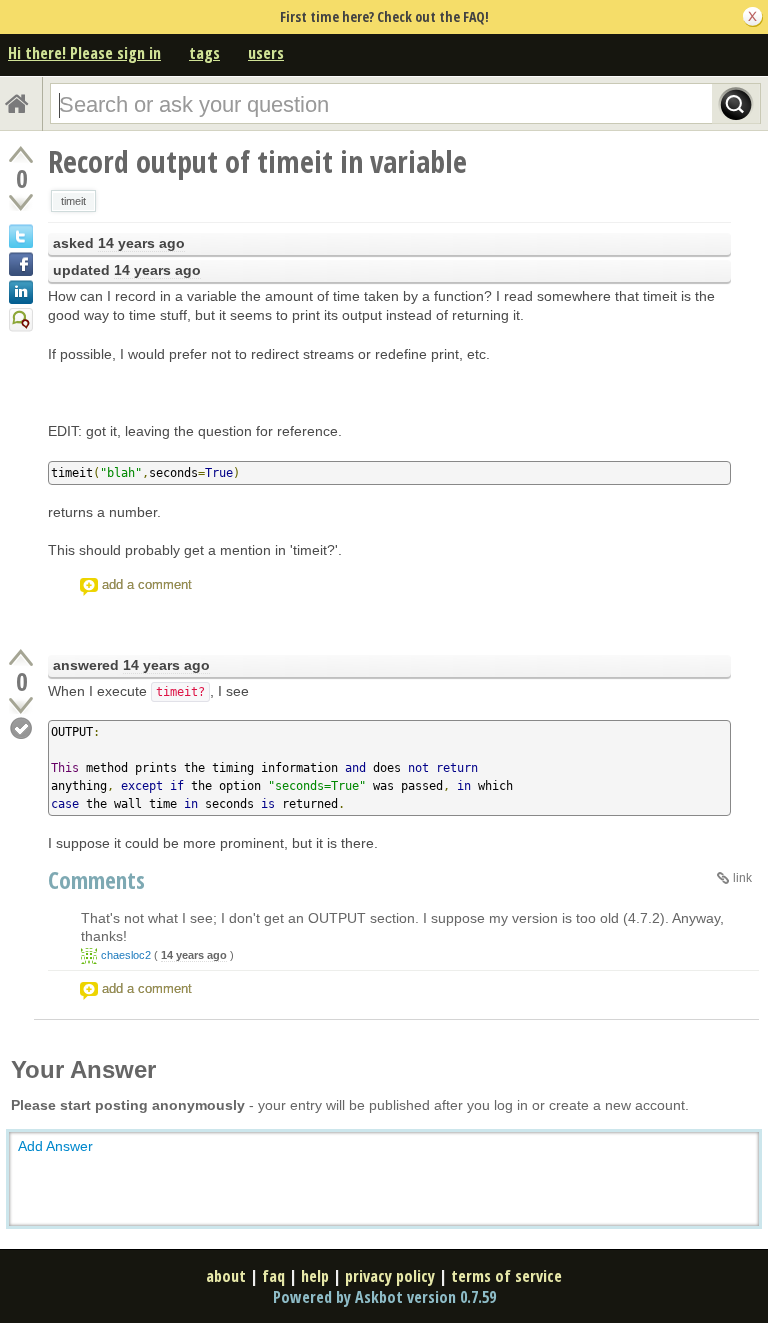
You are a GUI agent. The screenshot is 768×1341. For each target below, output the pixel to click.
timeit (73, 201)
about (226, 1276)
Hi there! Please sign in (84, 53)
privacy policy (390, 1276)
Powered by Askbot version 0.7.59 (384, 1297)
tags (204, 53)
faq (273, 1276)
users (266, 53)
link (742, 878)
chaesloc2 (126, 955)
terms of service (506, 1276)
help (315, 1276)
